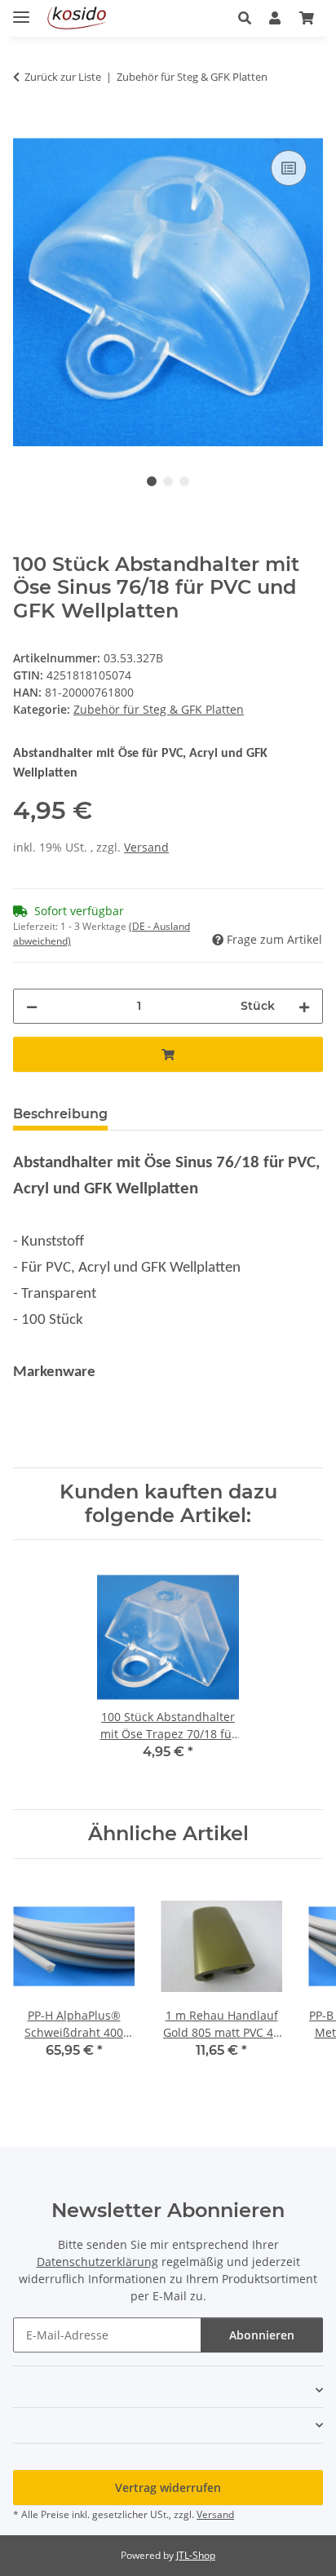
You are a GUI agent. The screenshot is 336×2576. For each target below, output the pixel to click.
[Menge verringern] (32, 1006)
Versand (146, 847)
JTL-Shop (196, 2555)
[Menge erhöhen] (304, 1006)
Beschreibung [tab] (60, 1114)
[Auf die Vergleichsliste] (289, 168)
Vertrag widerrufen (168, 2487)
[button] (249, 18)
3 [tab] (184, 481)
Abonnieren (262, 2335)
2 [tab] (168, 481)
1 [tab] (152, 481)
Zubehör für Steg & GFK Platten (159, 709)
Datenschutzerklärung (97, 2262)
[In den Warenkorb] (26, 128)
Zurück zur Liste (63, 77)
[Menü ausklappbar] (21, 10)
